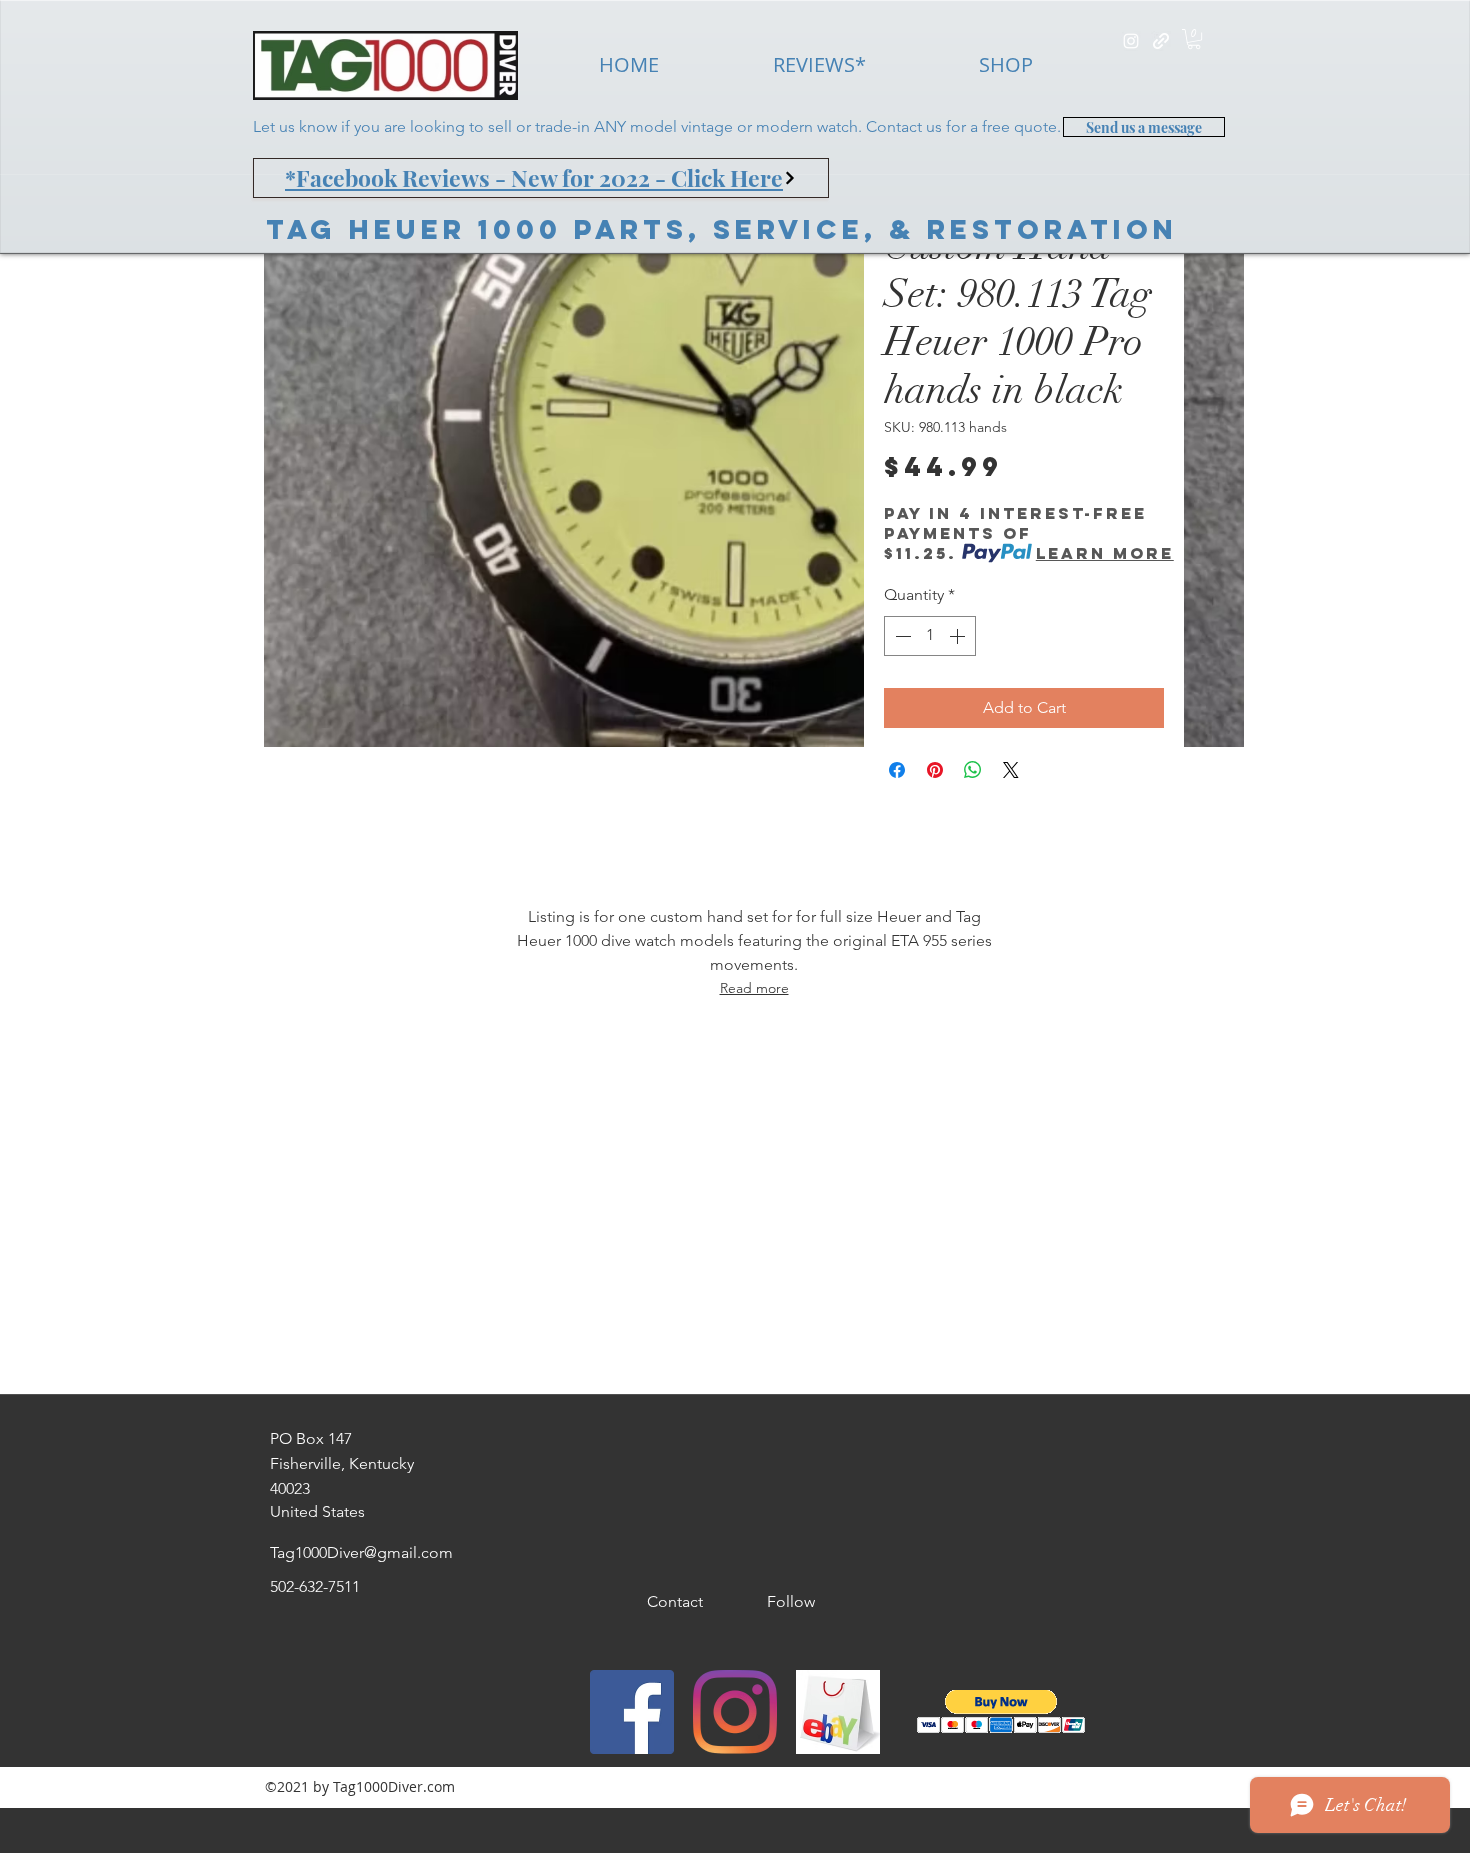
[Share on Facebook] (897, 770)
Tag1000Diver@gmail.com (361, 1552)
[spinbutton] (930, 636)
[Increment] (959, 636)
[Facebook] (632, 1712)
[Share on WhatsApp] (973, 770)
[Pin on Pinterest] (935, 770)
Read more (754, 988)
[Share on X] (1011, 770)
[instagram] (1131, 41)
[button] (1194, 39)
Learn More (1105, 553)
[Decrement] (901, 636)
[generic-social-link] (1161, 41)
